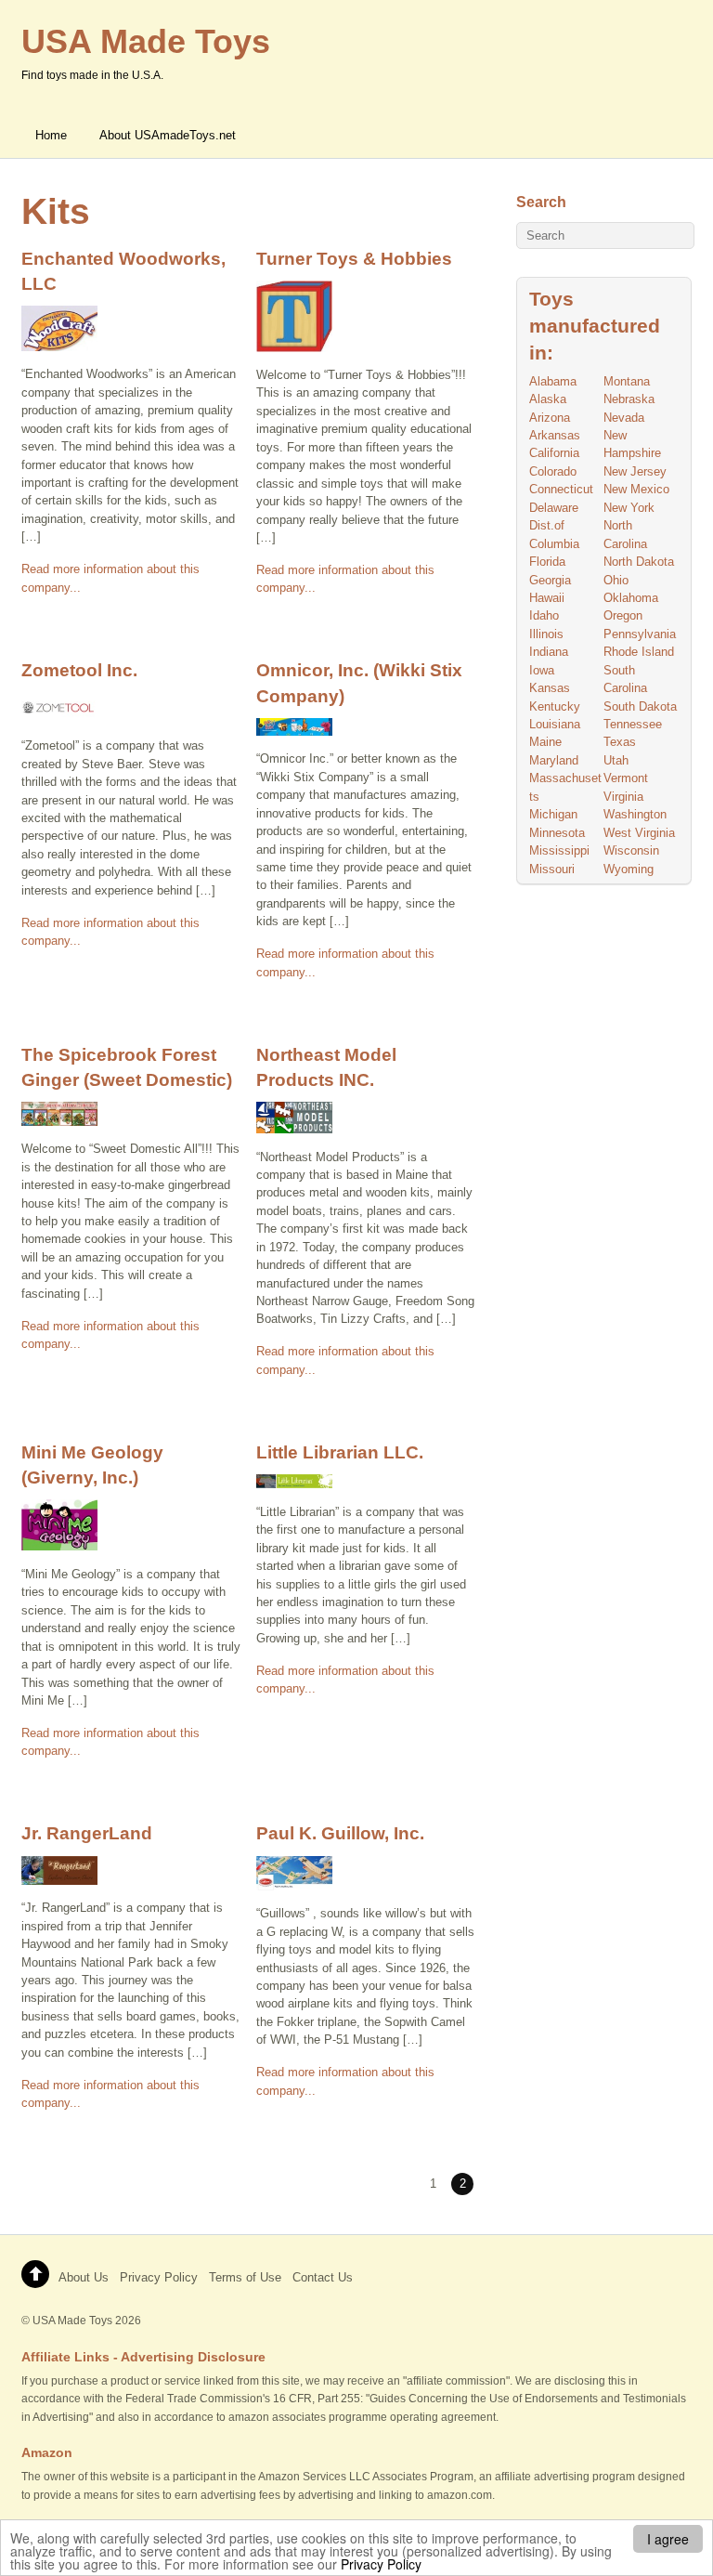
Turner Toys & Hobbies (354, 258)
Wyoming (629, 869)
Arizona (550, 418)
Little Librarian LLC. (340, 1452)
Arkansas (555, 435)
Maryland (554, 760)
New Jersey (635, 471)
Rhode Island (639, 652)
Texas (620, 742)
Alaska (548, 399)
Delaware (554, 508)
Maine (545, 742)
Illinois (546, 634)
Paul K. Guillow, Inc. (340, 1833)
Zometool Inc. (79, 670)
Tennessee (633, 724)
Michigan (553, 814)
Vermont (626, 778)
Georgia (550, 580)
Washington (635, 814)
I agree (668, 2539)
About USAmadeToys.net (168, 135)
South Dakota (640, 706)
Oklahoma (631, 598)
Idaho (544, 615)
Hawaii (547, 598)
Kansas (550, 688)
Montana (627, 381)
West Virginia (639, 833)
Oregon (623, 615)
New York (629, 508)
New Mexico (636, 489)
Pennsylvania (640, 634)
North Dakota (639, 562)
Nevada (624, 418)
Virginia (623, 797)
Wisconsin (631, 850)
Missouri (552, 869)
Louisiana (555, 724)
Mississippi (559, 850)
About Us (84, 2277)
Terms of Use (245, 2277)
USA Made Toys (72, 2320)
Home (51, 135)
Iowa (542, 670)
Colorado (553, 471)
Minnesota (557, 833)
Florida (547, 562)
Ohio (616, 580)
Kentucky (555, 706)
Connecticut (561, 489)
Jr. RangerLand (87, 1833)
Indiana (549, 652)
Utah (616, 760)
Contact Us (323, 2277)
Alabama (553, 381)
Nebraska (629, 399)
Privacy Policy (381, 2564)
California (554, 453)
